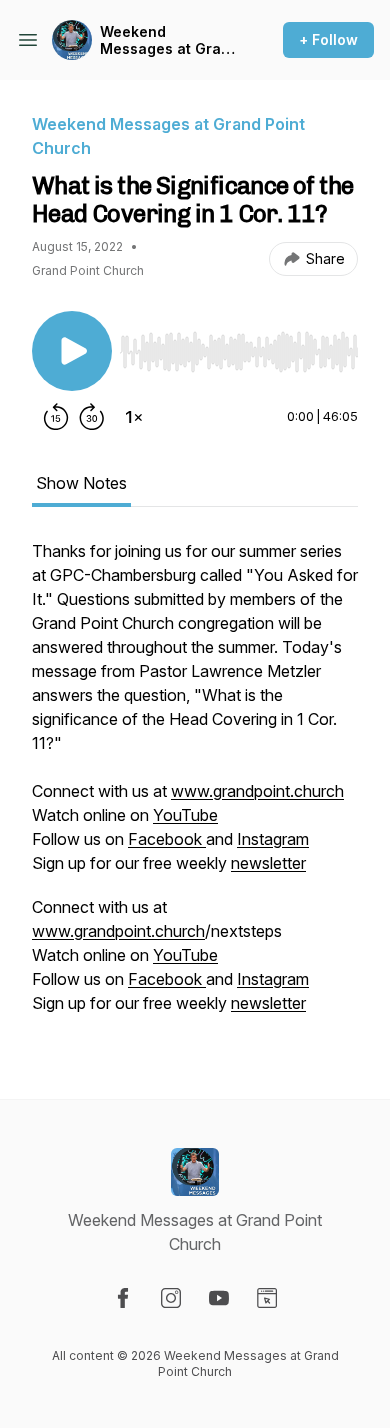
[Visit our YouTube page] (219, 1298)
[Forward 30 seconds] (92, 417)
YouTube (185, 815)
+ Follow (328, 39)
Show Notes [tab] (81, 483)
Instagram (273, 839)
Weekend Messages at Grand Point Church (169, 40)
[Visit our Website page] (267, 1298)
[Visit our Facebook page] (123, 1298)
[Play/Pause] (72, 351)
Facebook (167, 839)
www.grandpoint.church (257, 791)
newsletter (268, 863)
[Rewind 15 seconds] (56, 417)
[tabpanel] (195, 787)
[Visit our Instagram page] (171, 1298)
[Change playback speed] (134, 417)
